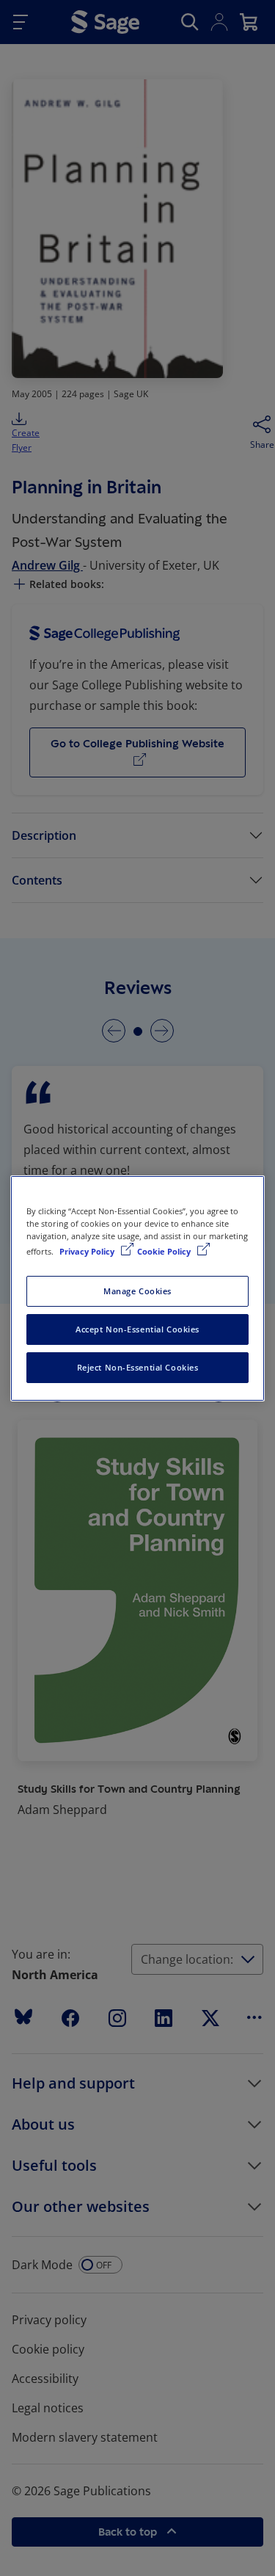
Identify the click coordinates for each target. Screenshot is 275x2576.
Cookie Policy (165, 1251)
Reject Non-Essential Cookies (138, 1367)
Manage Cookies (137, 1291)
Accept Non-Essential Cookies (137, 1329)
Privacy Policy (88, 1251)
